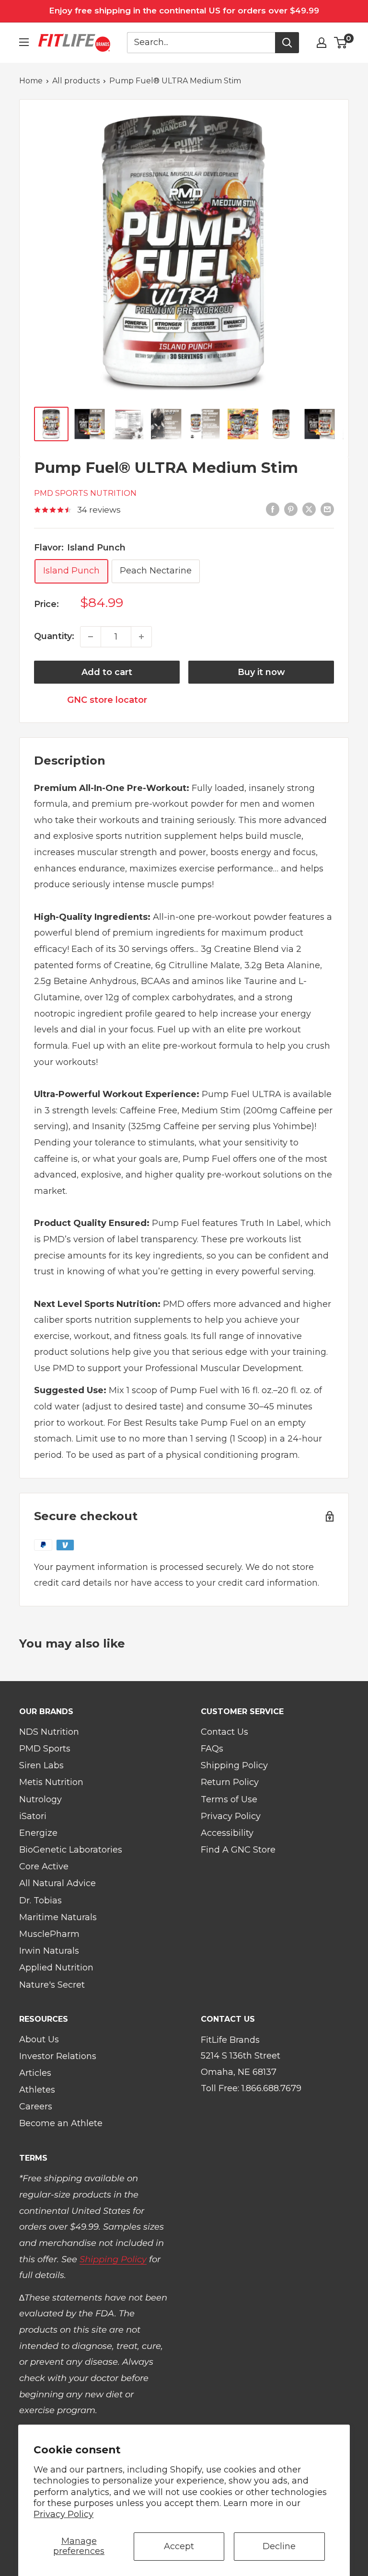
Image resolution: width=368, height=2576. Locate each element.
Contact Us (224, 1732)
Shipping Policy (234, 1765)
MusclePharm (49, 1934)
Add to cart (107, 672)
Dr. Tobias (40, 1901)
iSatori (33, 1816)
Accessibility (227, 1833)
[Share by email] (327, 509)
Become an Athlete (61, 2123)
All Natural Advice (57, 1883)
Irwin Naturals (49, 1951)
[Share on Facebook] (273, 509)
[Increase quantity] (141, 637)
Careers (36, 2107)
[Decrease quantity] (91, 637)
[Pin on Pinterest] (291, 509)
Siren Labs (41, 1765)
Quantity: (54, 636)
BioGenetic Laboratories (71, 1850)
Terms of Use (229, 1799)
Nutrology (40, 1799)
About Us (39, 2039)
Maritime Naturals (58, 1917)
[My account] (322, 43)
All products (76, 81)
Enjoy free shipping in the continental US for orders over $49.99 (184, 11)
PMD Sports (45, 1749)
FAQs (212, 1749)
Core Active (44, 1866)
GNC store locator (107, 700)
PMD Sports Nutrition (85, 493)
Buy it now (261, 672)
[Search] (287, 43)
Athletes (37, 2090)
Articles (35, 2073)
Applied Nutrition (56, 1968)
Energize (38, 1833)
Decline (279, 2546)
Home (31, 81)
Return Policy (230, 1782)
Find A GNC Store (238, 1850)
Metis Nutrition (51, 1782)
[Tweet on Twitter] (309, 509)
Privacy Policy (63, 2514)
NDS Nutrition (49, 1732)
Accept (179, 2546)
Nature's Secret (52, 1985)
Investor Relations (58, 2056)
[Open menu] (24, 42)
